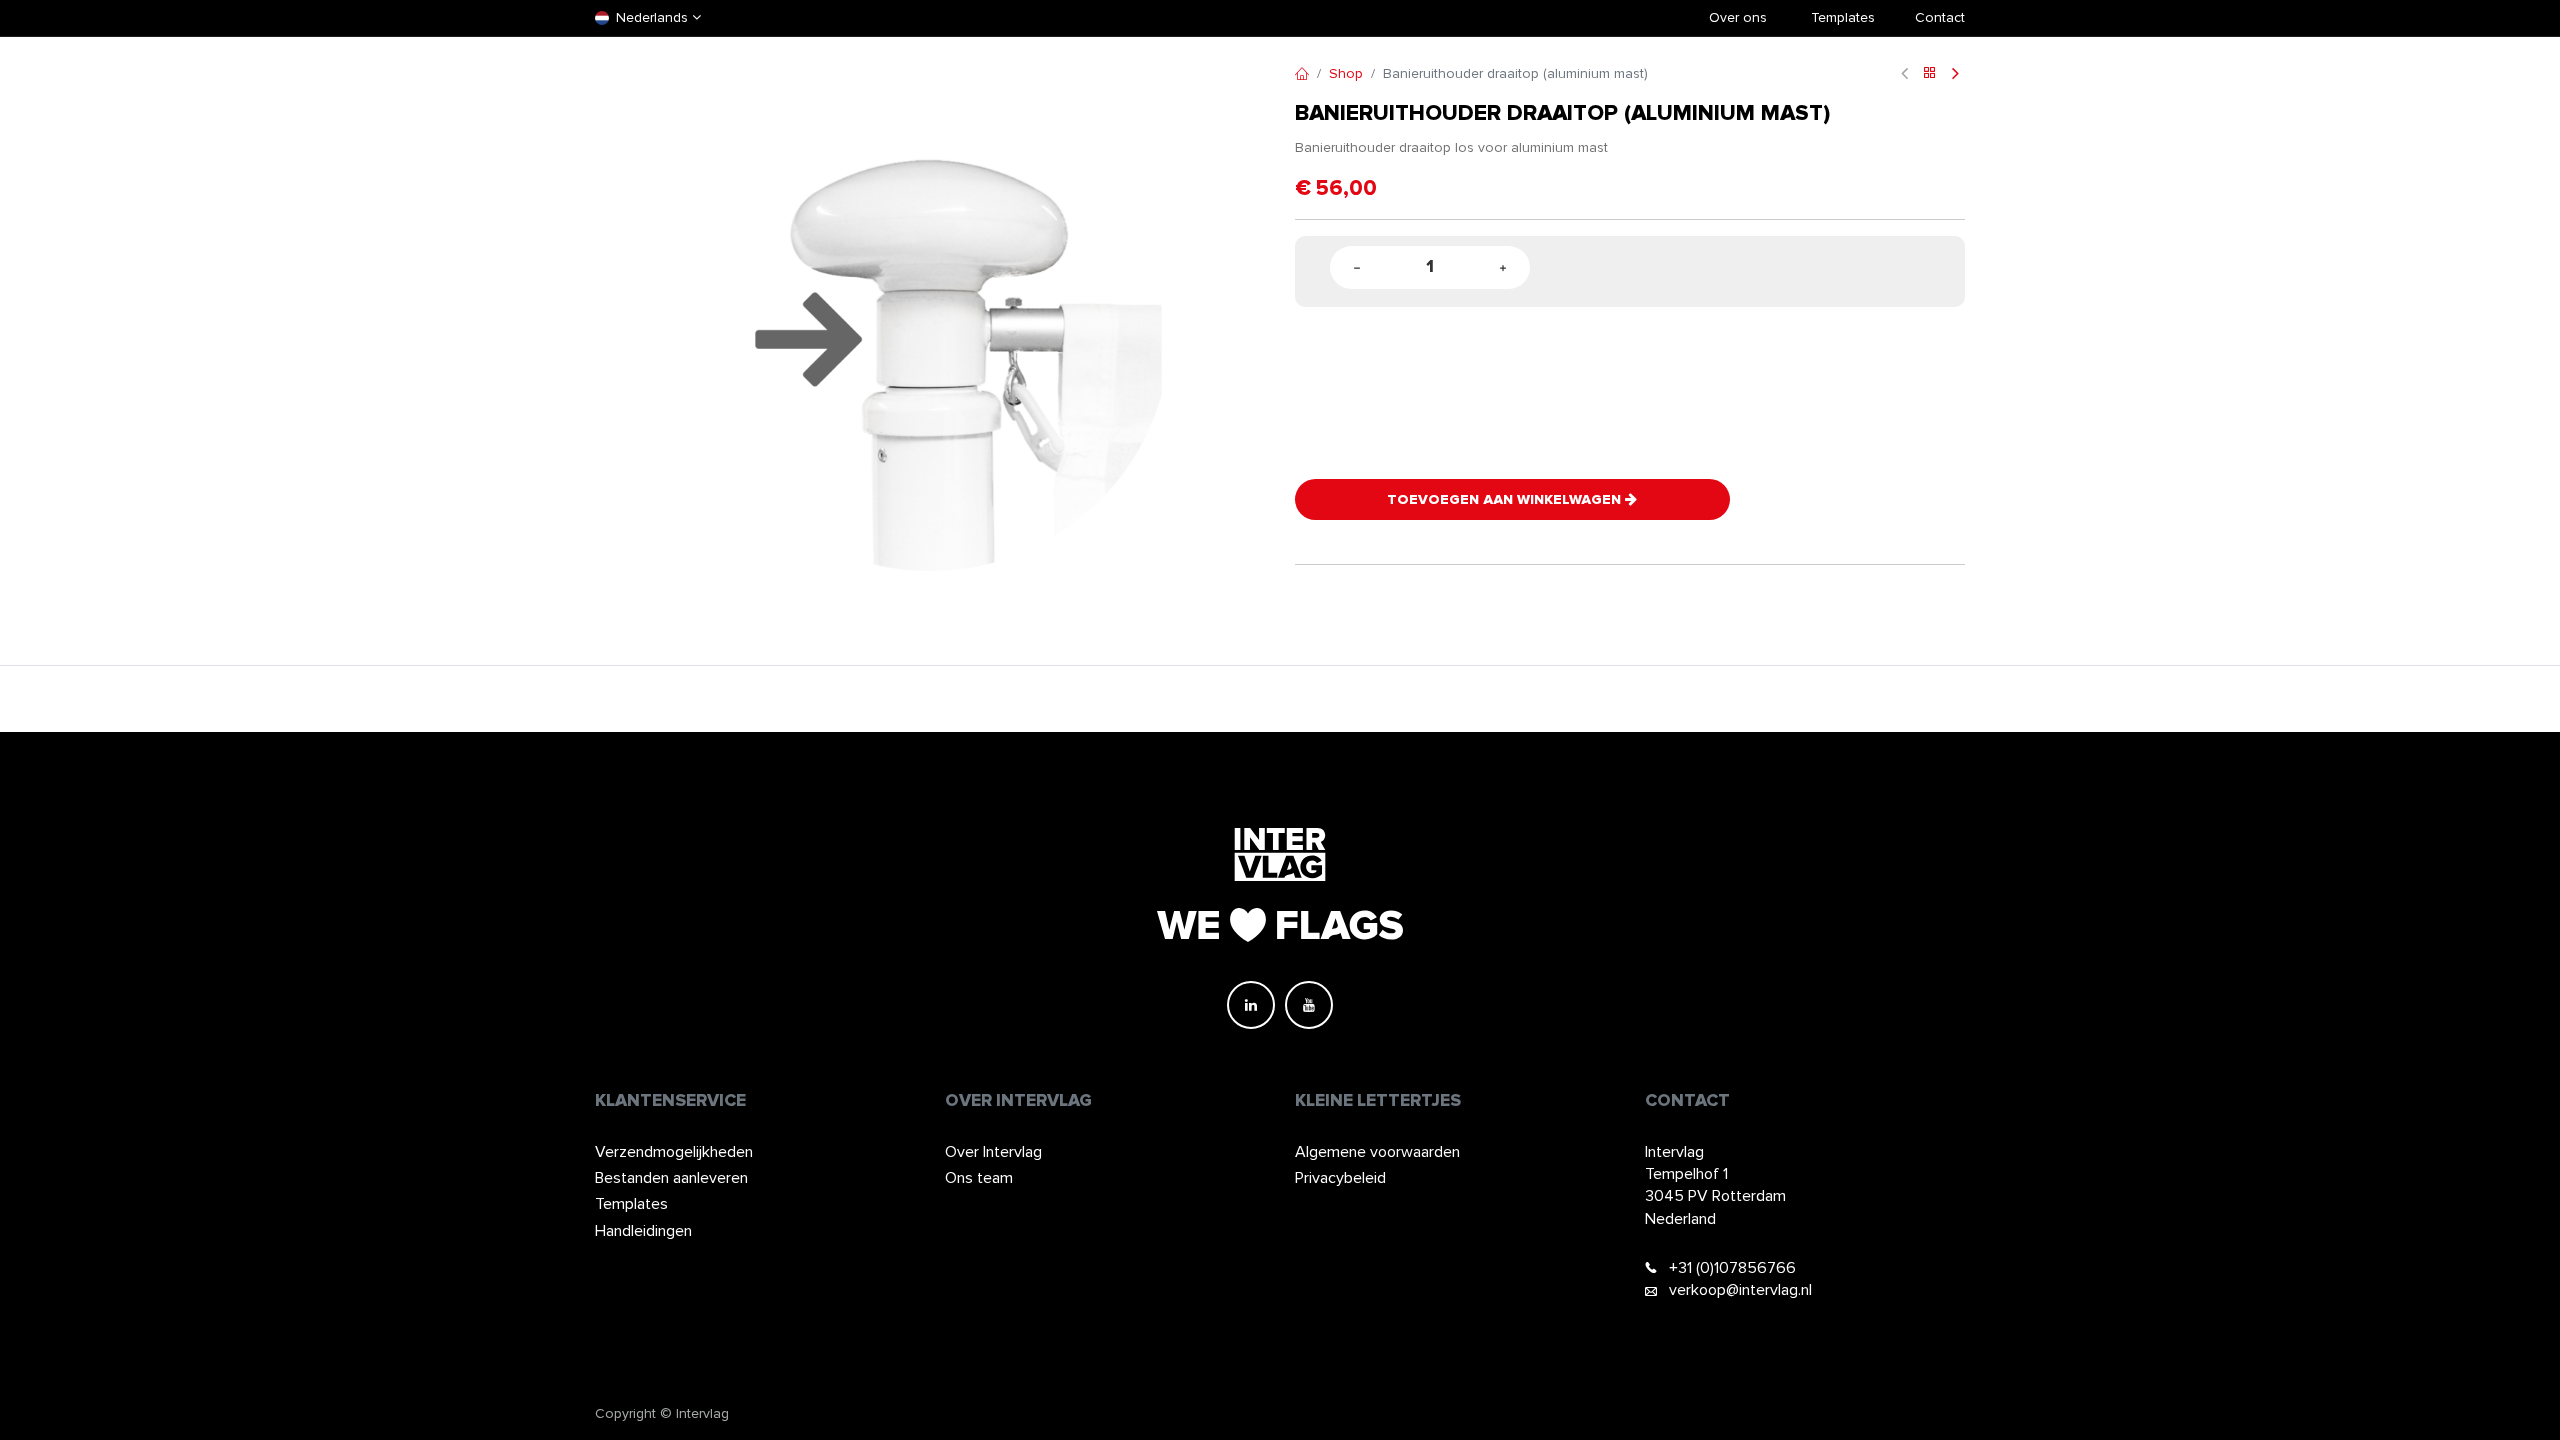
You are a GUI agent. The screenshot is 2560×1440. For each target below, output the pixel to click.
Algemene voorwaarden (1377, 1152)
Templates (631, 1204)
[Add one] (1503, 267)
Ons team (979, 1178)
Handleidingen (643, 1231)
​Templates (1843, 17)
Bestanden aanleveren (671, 1178)
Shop (1346, 73)
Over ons (1738, 17)
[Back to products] (1930, 74)
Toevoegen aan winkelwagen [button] (1506, 499)
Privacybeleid (1340, 1178)
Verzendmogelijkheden (674, 1152)
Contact (1940, 17)
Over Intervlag (993, 1152)
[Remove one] (1357, 267)
